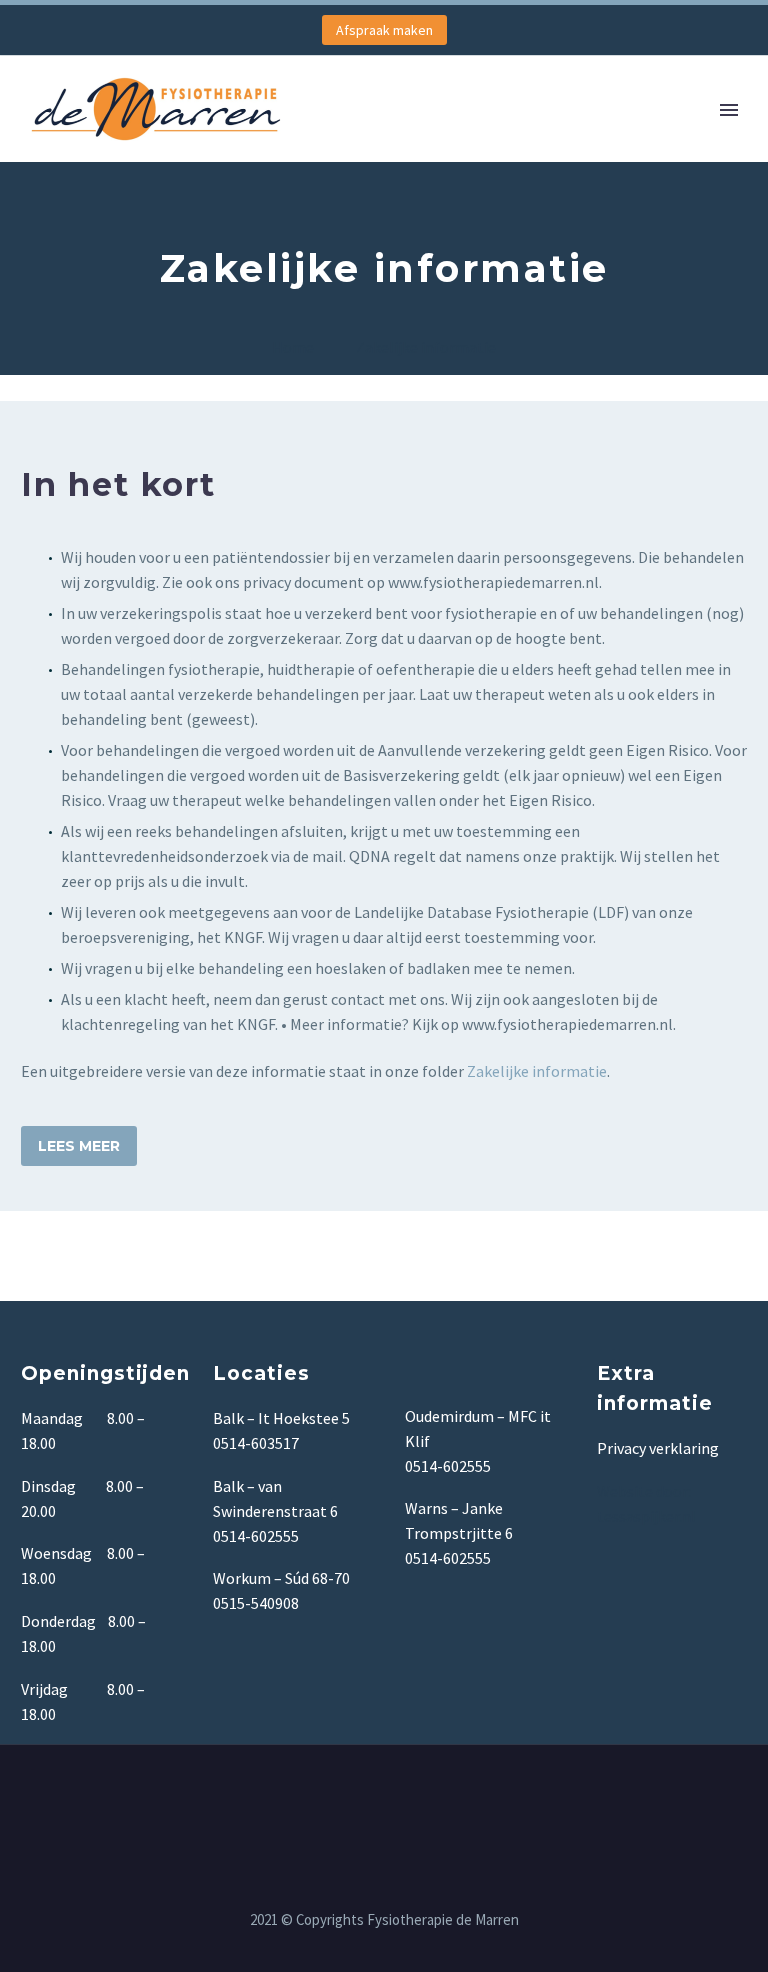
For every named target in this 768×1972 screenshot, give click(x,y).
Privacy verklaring (658, 1448)
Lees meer (79, 1146)
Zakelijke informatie (537, 1071)
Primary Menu (729, 110)
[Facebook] (384, 1799)
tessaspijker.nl (648, 1516)
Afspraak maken (384, 30)
